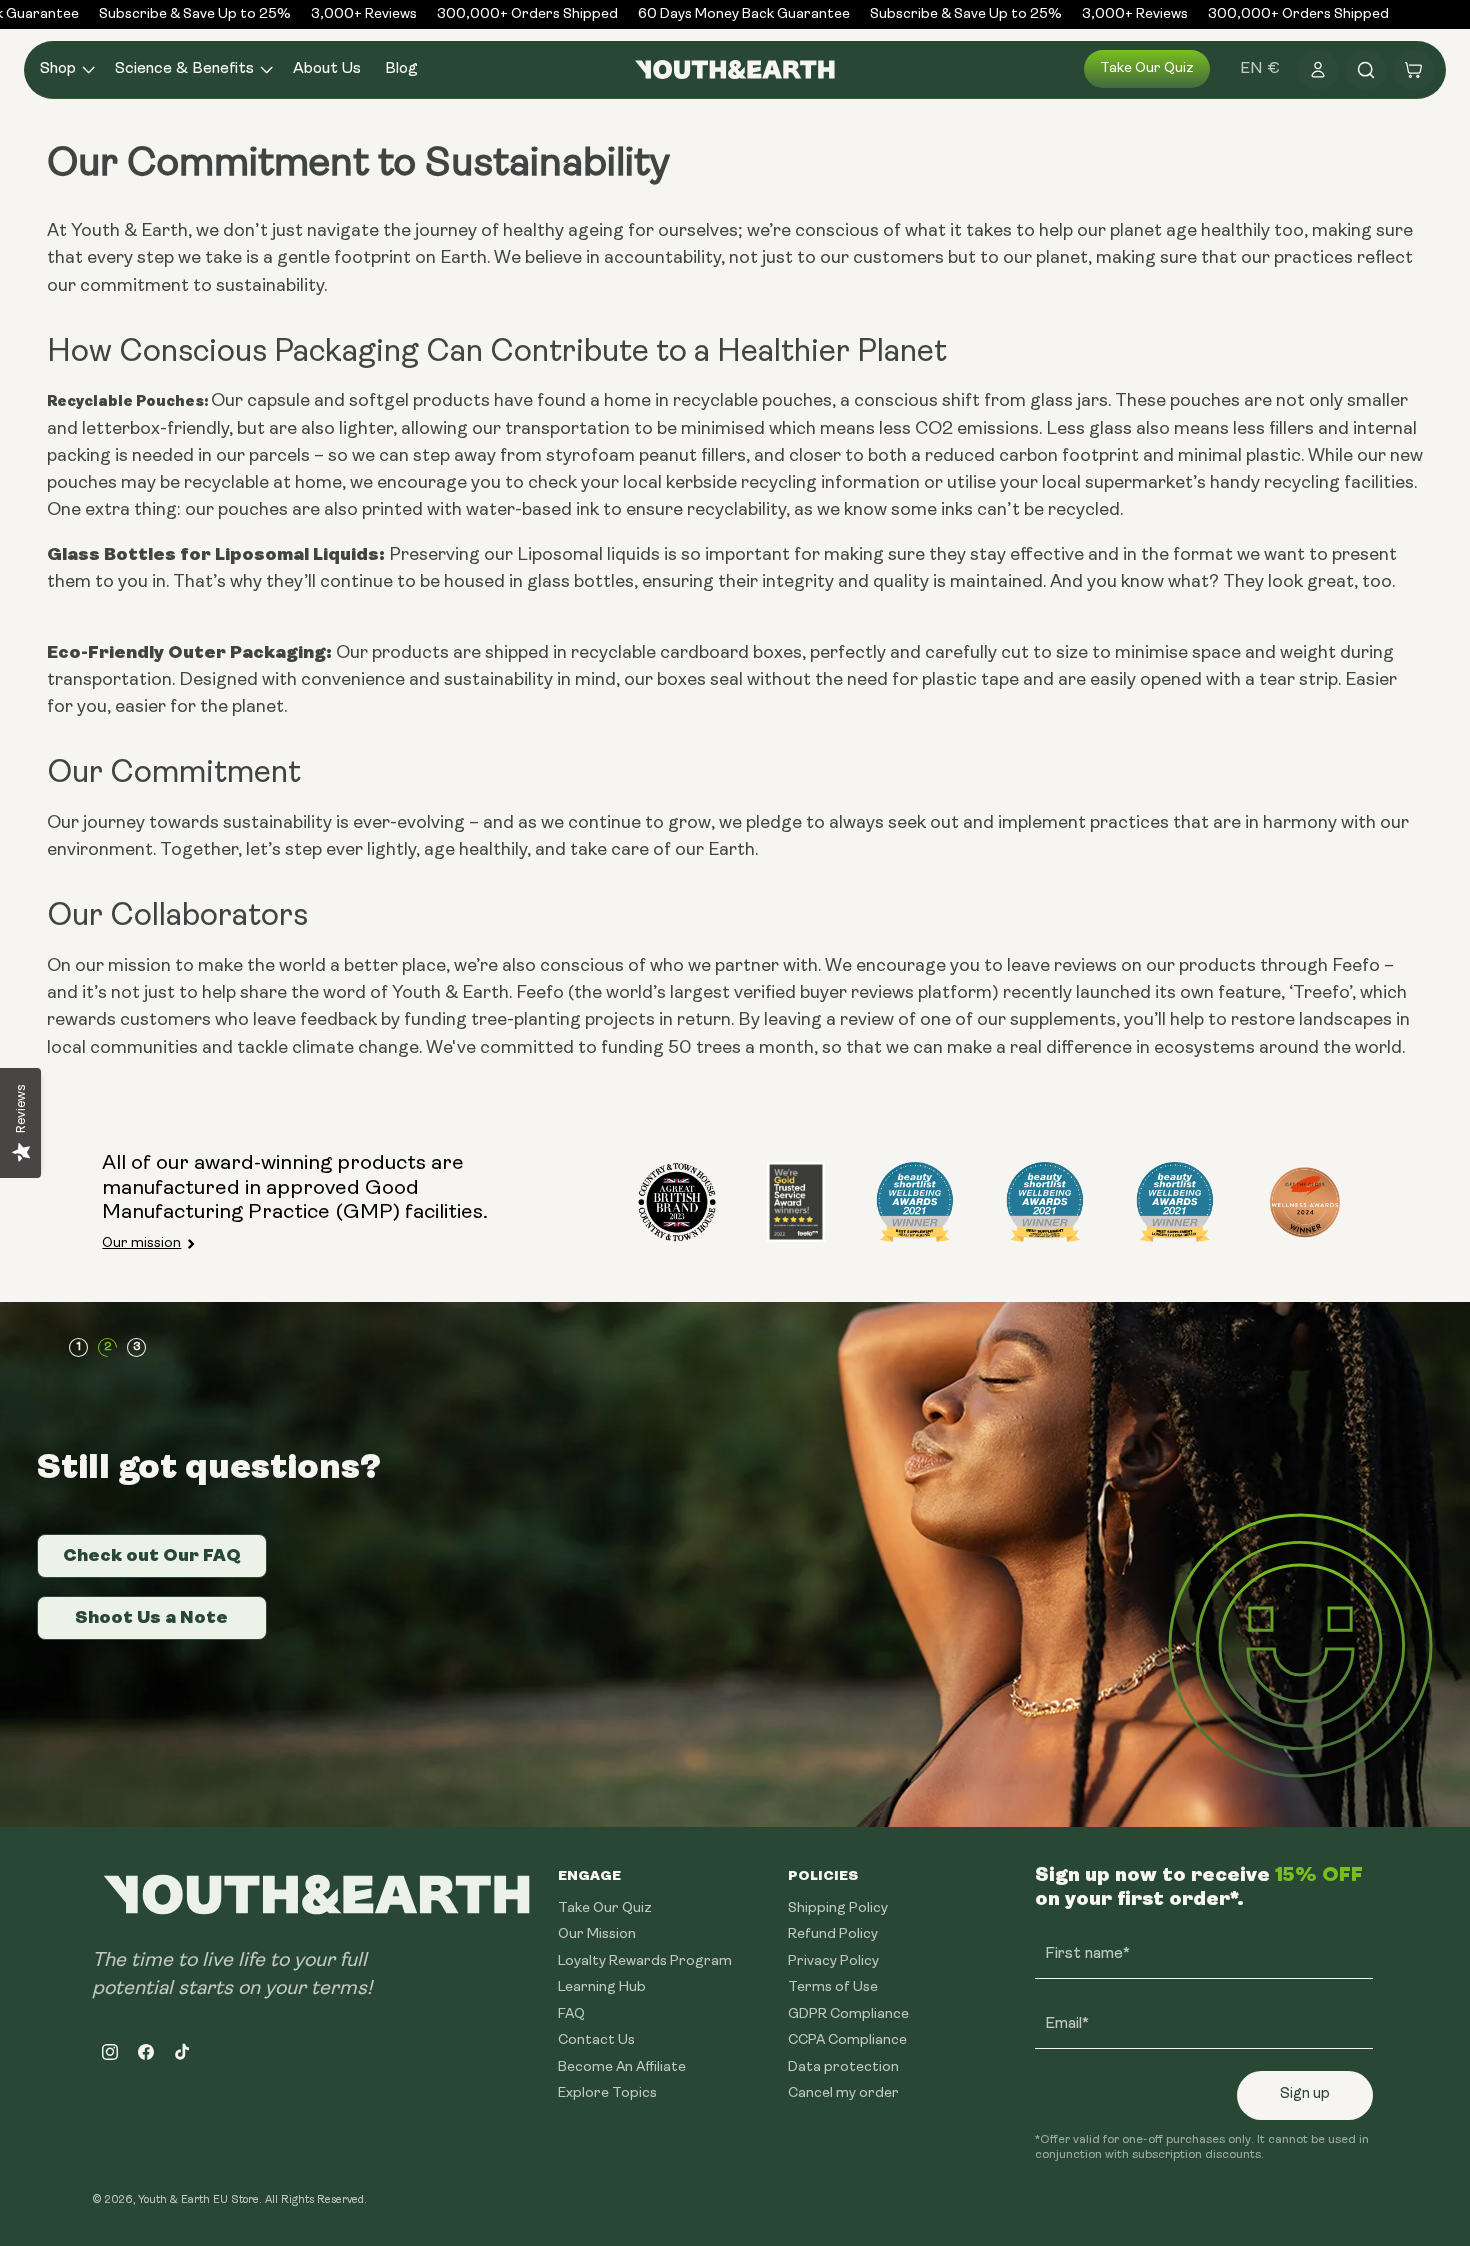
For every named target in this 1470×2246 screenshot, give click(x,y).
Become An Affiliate (622, 2067)
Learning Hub (602, 1987)
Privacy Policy (833, 1961)
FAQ (571, 2014)
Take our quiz (1147, 68)
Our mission (141, 1243)
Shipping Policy (838, 1908)
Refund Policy (833, 1934)
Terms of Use (833, 1987)
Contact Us (596, 2040)
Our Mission (597, 1934)
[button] (65, 69)
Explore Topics (607, 2093)
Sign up (1305, 2094)
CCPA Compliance (847, 2040)
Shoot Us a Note (151, 1617)
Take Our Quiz (605, 1908)
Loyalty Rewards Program (645, 1961)
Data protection (843, 2067)
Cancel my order (843, 2093)
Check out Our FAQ (152, 1555)
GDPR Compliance (848, 2014)
